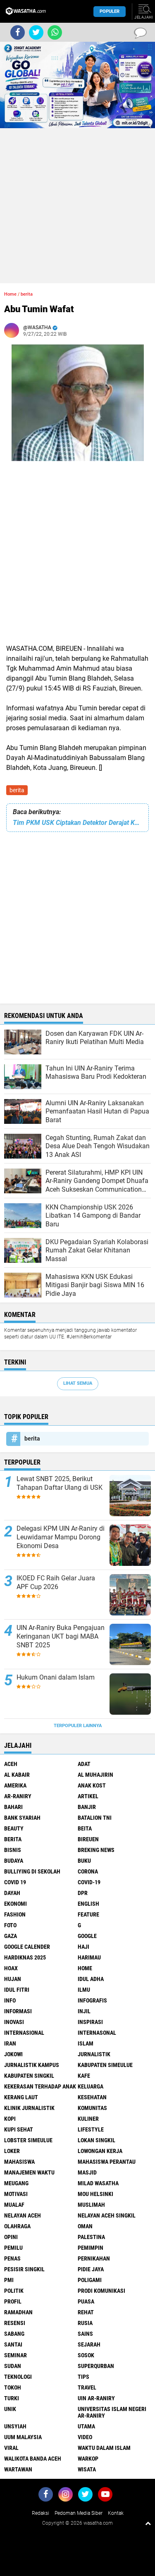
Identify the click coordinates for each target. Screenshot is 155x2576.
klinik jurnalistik (29, 2108)
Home (10, 294)
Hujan (13, 1979)
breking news (96, 1850)
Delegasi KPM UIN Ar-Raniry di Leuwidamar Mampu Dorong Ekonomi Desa (61, 1537)
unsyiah (15, 2426)
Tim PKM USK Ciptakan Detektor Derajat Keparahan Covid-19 (77, 823)
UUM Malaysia (23, 2437)
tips (83, 2377)
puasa (86, 2301)
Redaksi (41, 2513)
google (87, 1936)
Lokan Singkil (97, 2140)
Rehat (86, 2312)
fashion (15, 1914)
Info (10, 2000)
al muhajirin (95, 1775)
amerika (15, 1785)
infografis (92, 2000)
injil (84, 2011)
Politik (14, 2291)
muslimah (91, 2205)
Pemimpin (91, 2248)
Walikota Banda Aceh (33, 2459)
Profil (13, 2301)
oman (85, 2226)
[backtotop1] (148, 2523)
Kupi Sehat (19, 2129)
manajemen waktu (29, 2172)
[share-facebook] (18, 32)
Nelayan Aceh (23, 2215)
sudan (13, 2366)
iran (10, 2043)
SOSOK (86, 2355)
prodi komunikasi (101, 2291)
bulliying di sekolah (32, 1871)
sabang (14, 2334)
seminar (15, 2355)
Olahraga (17, 2226)
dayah (12, 1893)
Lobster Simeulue (28, 2140)
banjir (87, 1807)
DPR (83, 1893)
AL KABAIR (17, 1775)
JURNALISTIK (94, 2054)
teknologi (18, 2377)
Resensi (15, 2323)
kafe (84, 2076)
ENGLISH (88, 1904)
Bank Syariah (22, 1818)
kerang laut (21, 2097)
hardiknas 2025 (25, 1957)
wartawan (18, 2469)
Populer (110, 11)
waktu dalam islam (104, 2448)
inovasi (14, 2022)
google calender (27, 1947)
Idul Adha (91, 1979)
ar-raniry (18, 1796)
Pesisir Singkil (24, 2269)
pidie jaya (91, 2269)
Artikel (88, 1796)
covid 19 (15, 1882)
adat (84, 1764)
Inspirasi (90, 2022)
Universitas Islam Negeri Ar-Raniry (112, 2412)
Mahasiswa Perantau (107, 2162)
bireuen (88, 1839)
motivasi (16, 2194)
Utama (86, 2426)
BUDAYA (14, 1861)
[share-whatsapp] (55, 32)
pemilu (13, 2248)
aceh (11, 1764)
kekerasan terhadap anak (40, 2086)
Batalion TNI (95, 1818)
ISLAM (86, 2043)
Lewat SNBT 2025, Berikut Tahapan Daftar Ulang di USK (60, 1483)
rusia (85, 2323)
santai (13, 2344)
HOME (85, 1968)
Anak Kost (92, 1785)
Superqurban (96, 2366)
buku (84, 1861)
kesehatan (92, 2097)
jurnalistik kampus (32, 2065)
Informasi (18, 2011)
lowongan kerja (100, 2151)
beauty (14, 1828)
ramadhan (18, 2312)
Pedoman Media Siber (79, 2513)
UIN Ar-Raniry (96, 2398)
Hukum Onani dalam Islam (56, 1677)
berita (17, 790)
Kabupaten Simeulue (105, 2065)
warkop (88, 2459)
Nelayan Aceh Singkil (107, 2215)
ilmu (84, 1990)
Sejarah (89, 2344)
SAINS (85, 2334)
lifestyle (91, 2129)
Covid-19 (89, 1882)
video (85, 2437)
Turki (12, 2398)
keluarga (91, 2086)
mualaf (14, 2205)
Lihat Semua (78, 1383)
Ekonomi (15, 1904)
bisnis (13, 1850)
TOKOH (13, 2387)
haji (83, 1947)
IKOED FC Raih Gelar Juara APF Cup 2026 (56, 1582)
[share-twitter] (36, 32)
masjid (87, 2172)
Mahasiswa (19, 2162)
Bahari (13, 1807)
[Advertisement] (77, 206)
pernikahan (94, 2258)
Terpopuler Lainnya (78, 1726)
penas (12, 2258)
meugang (16, 2183)
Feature (88, 1914)
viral (11, 2448)
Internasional (24, 2033)
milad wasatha (98, 2183)
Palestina (91, 2237)
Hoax (11, 1968)
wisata (87, 2469)
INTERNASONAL (97, 2033)
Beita (85, 1828)
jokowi (13, 2054)
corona (88, 1871)
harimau (89, 1957)
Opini (11, 2237)
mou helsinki (95, 2194)
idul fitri (17, 1990)
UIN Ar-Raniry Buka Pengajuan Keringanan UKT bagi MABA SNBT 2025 (61, 1636)
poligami (90, 2280)
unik (10, 2409)
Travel (87, 2387)
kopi (10, 2119)
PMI (9, 2280)
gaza (11, 1936)
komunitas (92, 2108)
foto (10, 1925)
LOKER (12, 2151)
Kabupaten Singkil (29, 2076)
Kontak (116, 2513)
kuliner (88, 2119)
